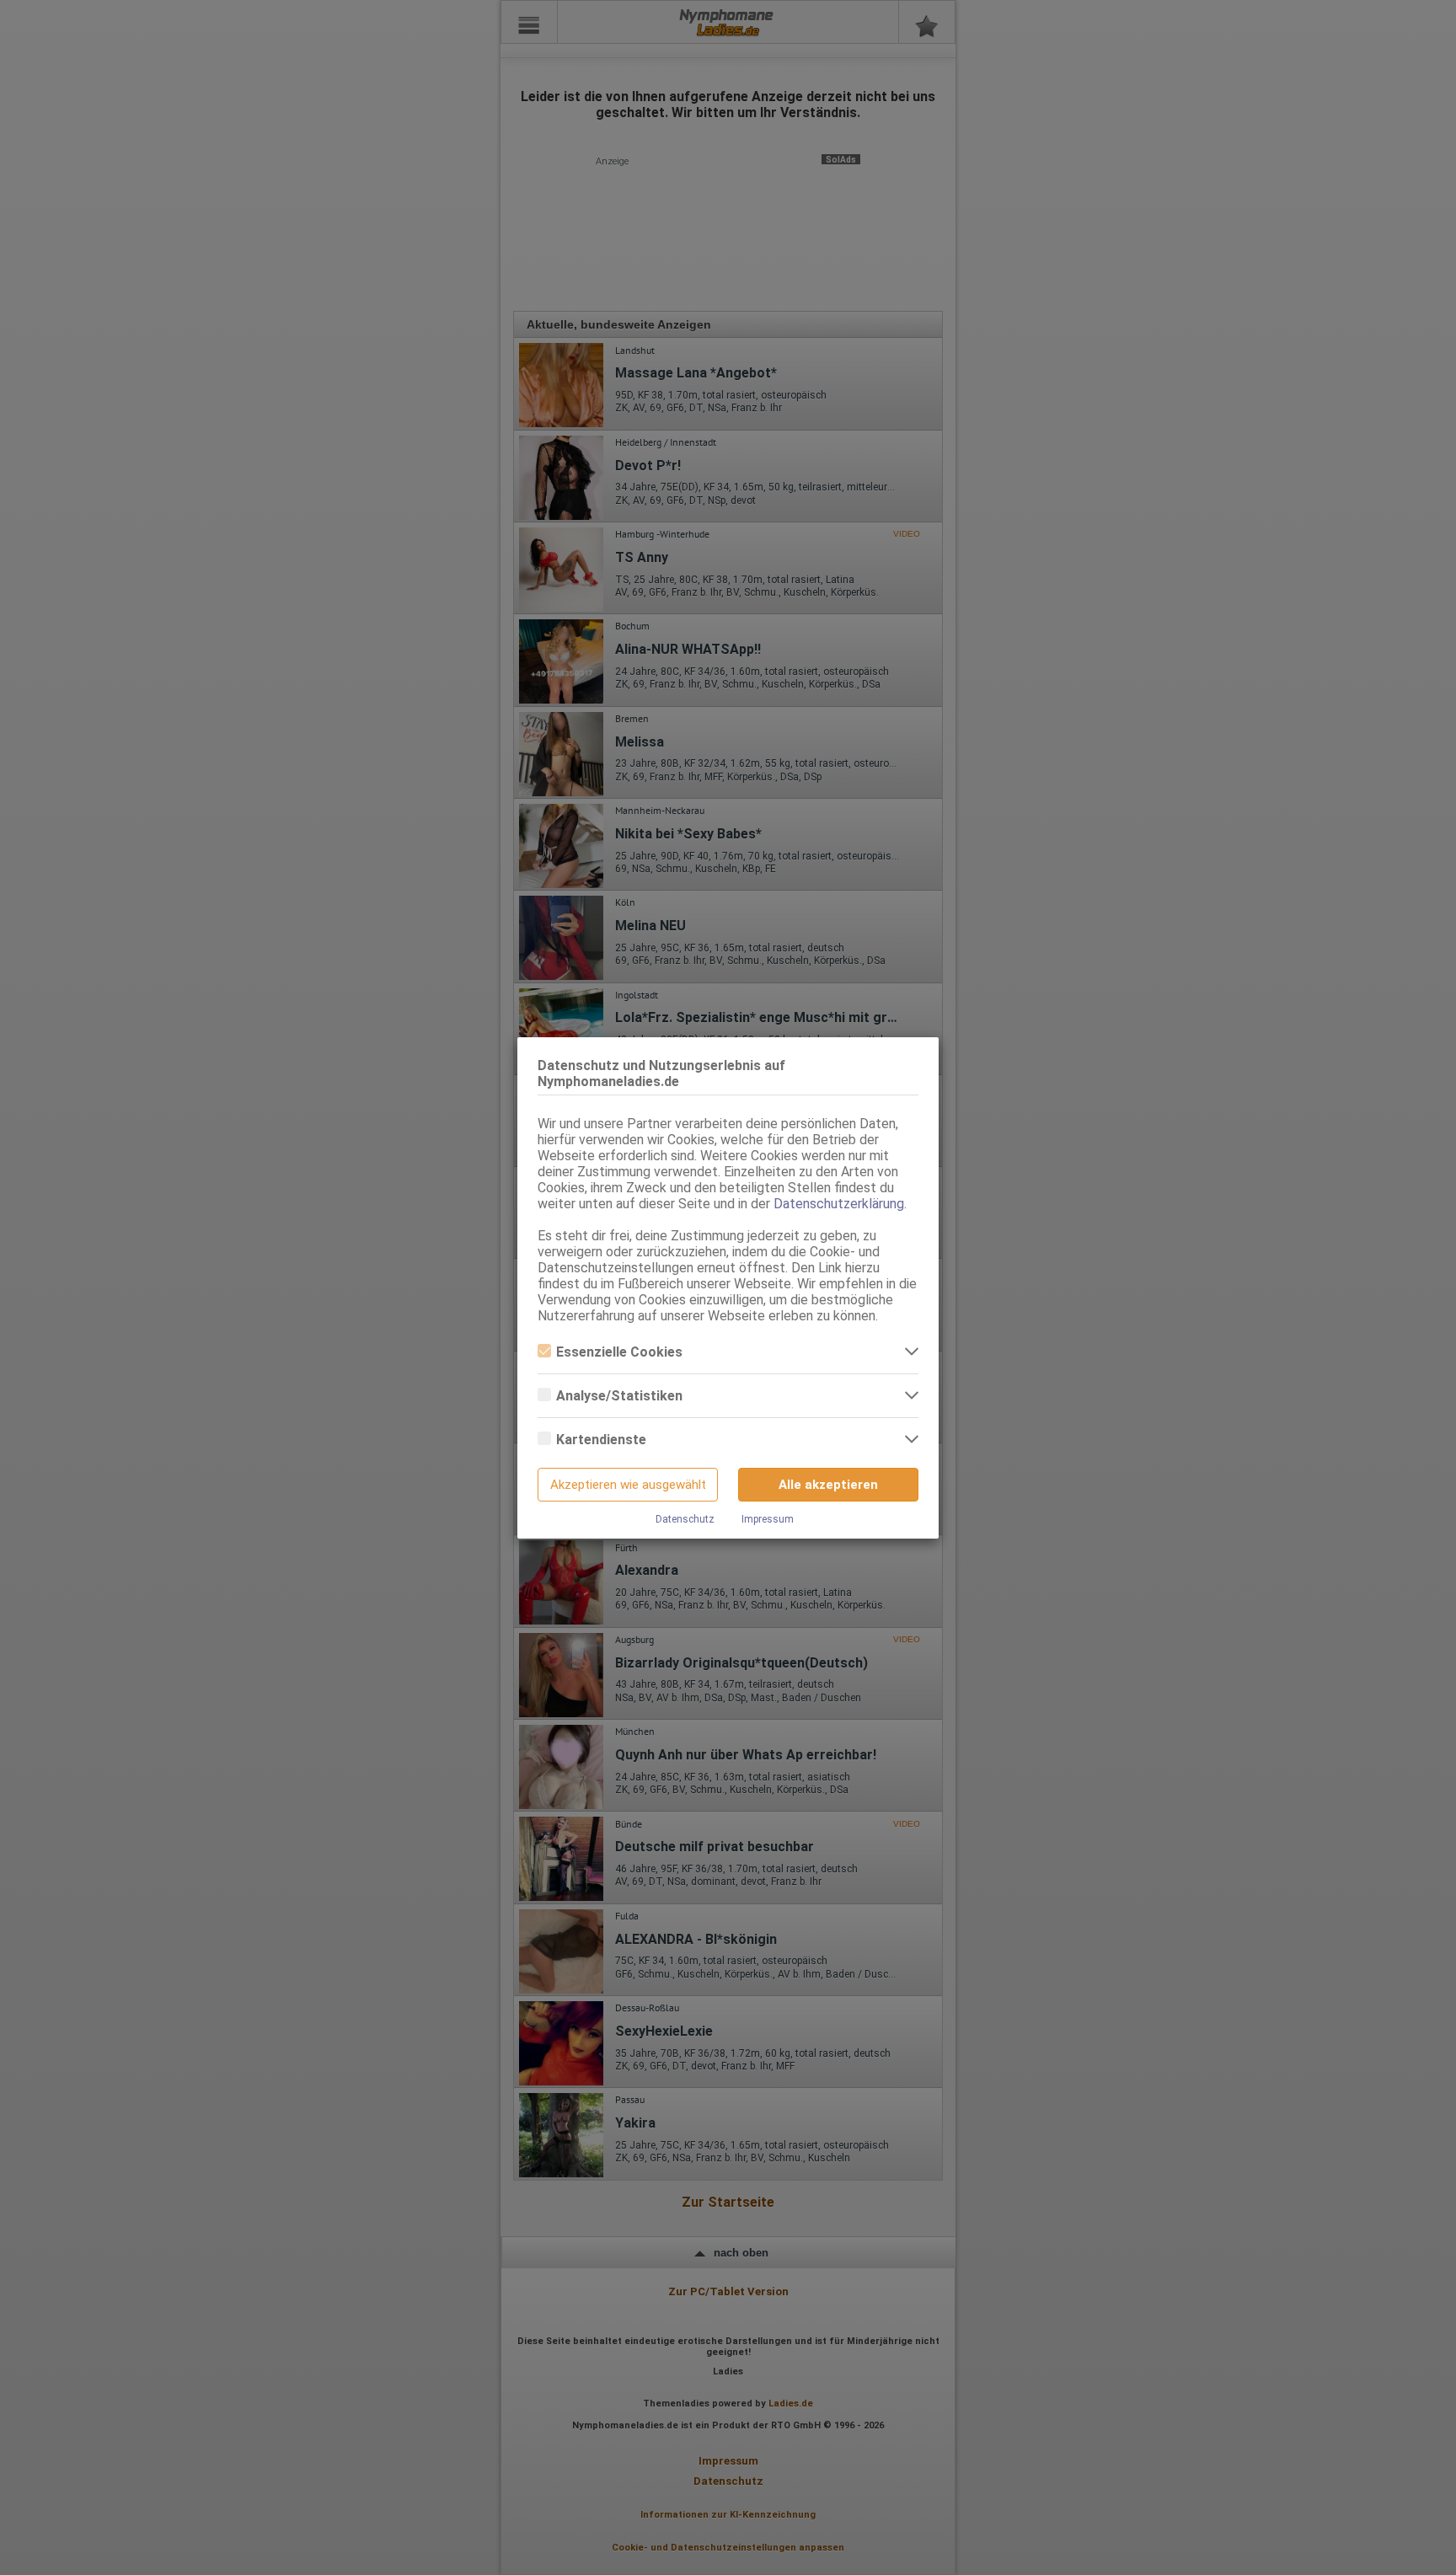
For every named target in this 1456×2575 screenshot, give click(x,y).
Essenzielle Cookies (619, 1352)
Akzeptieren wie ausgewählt (628, 1485)
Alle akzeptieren (828, 1485)
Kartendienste (601, 1440)
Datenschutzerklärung (839, 1204)
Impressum (768, 1519)
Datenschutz (685, 1519)
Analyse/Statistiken (619, 1396)
